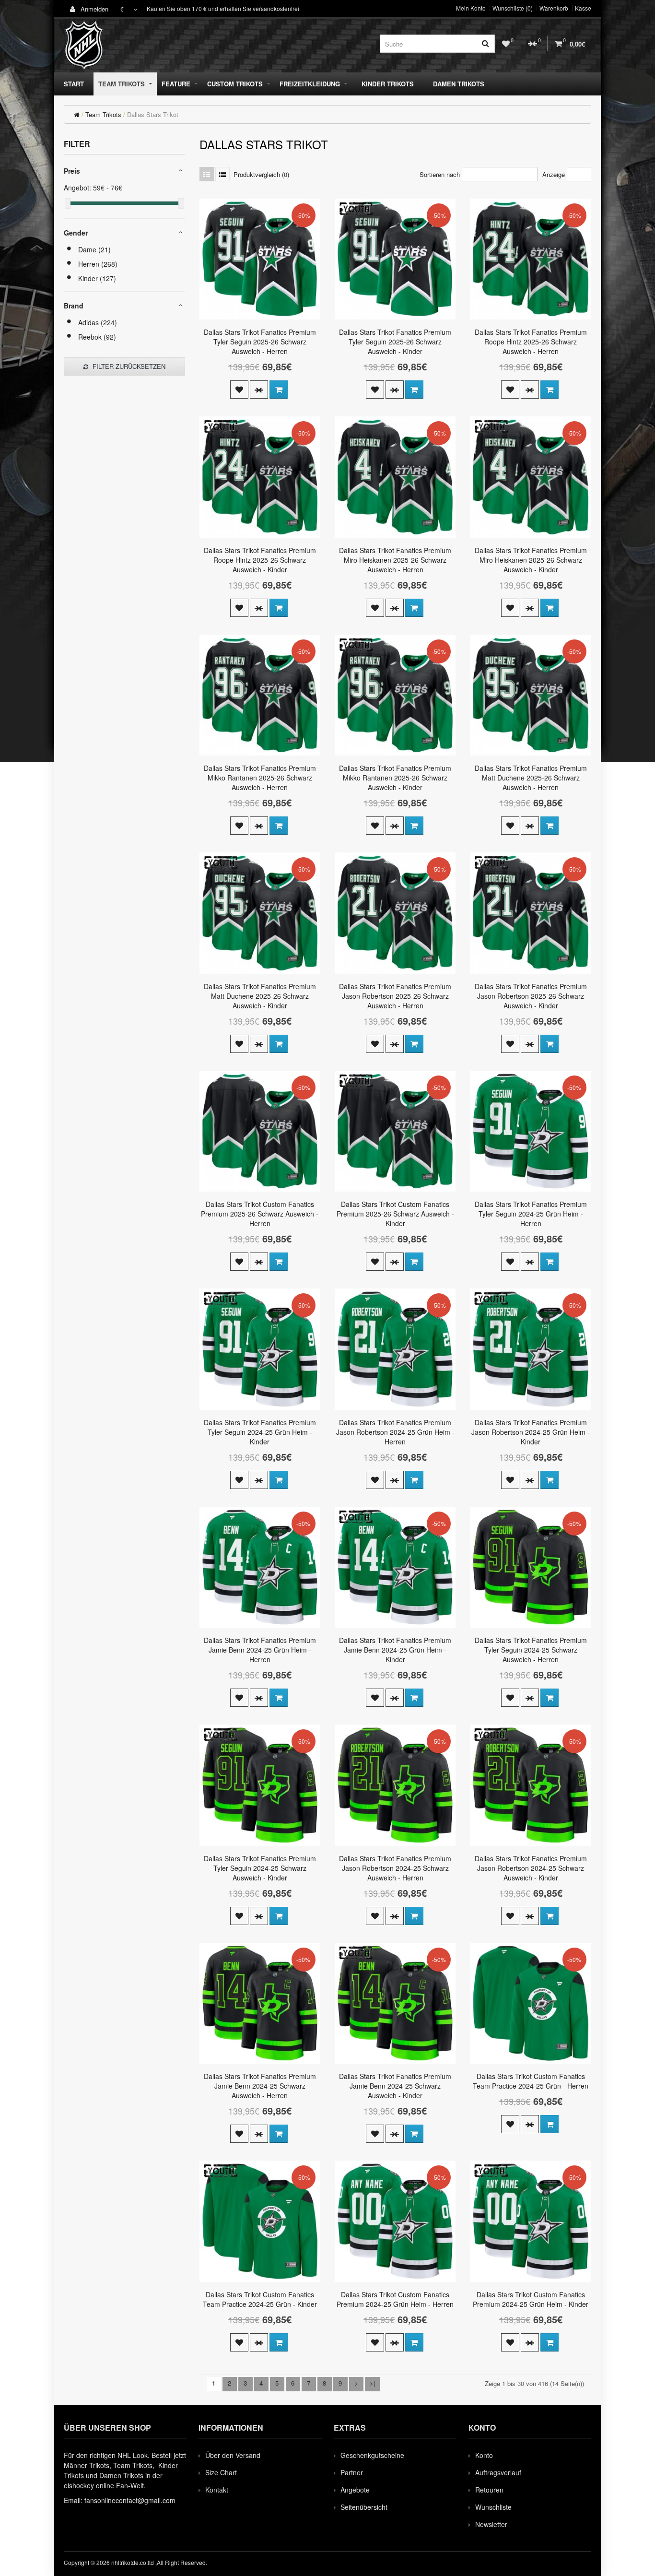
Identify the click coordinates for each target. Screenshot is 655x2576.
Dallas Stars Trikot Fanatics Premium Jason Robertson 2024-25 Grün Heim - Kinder (531, 1432)
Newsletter (491, 2524)
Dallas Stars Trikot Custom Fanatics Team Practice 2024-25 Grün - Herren (531, 2081)
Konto (484, 2455)
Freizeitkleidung (310, 84)
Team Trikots (122, 84)
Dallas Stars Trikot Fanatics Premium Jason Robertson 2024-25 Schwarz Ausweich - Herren (395, 1868)
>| (372, 2383)
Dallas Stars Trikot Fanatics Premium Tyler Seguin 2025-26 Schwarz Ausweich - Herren (260, 342)
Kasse (583, 8)
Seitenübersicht (364, 2507)
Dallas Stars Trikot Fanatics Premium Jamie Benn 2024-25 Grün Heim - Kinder (395, 1650)
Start (74, 84)
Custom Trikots (235, 84)
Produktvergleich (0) (261, 174)
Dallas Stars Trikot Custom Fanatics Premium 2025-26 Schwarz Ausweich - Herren (260, 1214)
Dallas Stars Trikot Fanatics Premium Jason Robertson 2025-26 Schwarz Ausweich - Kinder (531, 996)
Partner (352, 2472)
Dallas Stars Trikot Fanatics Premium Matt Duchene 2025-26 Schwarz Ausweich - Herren (531, 778)
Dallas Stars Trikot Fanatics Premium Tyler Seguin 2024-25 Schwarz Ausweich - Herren (531, 1650)
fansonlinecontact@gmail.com (130, 2500)
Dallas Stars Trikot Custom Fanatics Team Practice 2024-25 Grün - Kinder (260, 2299)
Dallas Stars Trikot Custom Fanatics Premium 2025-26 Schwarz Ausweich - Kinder (395, 1214)
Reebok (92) (97, 337)
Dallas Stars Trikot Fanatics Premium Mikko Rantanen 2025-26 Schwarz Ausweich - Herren (260, 778)
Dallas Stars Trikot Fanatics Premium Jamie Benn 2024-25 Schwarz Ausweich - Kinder (395, 2086)
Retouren (489, 2490)
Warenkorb (554, 8)
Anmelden (94, 9)
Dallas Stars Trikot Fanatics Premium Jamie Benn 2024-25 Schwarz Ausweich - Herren (260, 2086)
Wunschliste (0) (513, 8)
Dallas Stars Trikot (153, 114)
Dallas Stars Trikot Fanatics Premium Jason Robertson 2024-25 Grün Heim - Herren (395, 1432)
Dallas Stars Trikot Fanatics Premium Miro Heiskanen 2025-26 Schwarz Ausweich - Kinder (531, 560)
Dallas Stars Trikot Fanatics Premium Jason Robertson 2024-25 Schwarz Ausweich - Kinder (531, 1868)
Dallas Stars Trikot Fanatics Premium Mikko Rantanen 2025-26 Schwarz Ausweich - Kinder (395, 778)
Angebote (355, 2490)
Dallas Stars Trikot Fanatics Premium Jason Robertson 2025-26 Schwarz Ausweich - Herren (395, 996)
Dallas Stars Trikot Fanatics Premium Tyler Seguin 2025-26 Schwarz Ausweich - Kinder (395, 342)
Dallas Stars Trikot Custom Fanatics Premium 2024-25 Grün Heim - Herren (395, 2299)
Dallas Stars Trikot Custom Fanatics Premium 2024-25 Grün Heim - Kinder (531, 2299)
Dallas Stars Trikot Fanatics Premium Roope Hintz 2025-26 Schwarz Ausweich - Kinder (260, 560)
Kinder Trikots (388, 84)
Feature (176, 84)
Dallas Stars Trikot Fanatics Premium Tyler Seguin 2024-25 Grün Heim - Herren (531, 1214)
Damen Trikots (459, 84)
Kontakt (217, 2490)
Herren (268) (98, 264)
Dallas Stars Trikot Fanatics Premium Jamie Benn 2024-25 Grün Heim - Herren (260, 1650)
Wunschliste (493, 2507)
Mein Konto (471, 8)
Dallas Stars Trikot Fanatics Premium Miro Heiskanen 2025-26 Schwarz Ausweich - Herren (395, 560)
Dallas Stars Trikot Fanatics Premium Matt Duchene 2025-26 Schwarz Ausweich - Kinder (260, 996)
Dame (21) (94, 249)
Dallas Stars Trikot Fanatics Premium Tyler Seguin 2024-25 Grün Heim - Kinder (260, 1432)
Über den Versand (233, 2455)
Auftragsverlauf (498, 2472)
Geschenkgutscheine (372, 2455)
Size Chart (221, 2472)
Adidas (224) (98, 322)
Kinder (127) (97, 278)
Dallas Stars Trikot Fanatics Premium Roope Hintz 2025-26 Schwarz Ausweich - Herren (531, 342)
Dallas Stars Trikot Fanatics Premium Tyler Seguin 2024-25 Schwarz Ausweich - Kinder (260, 1868)
